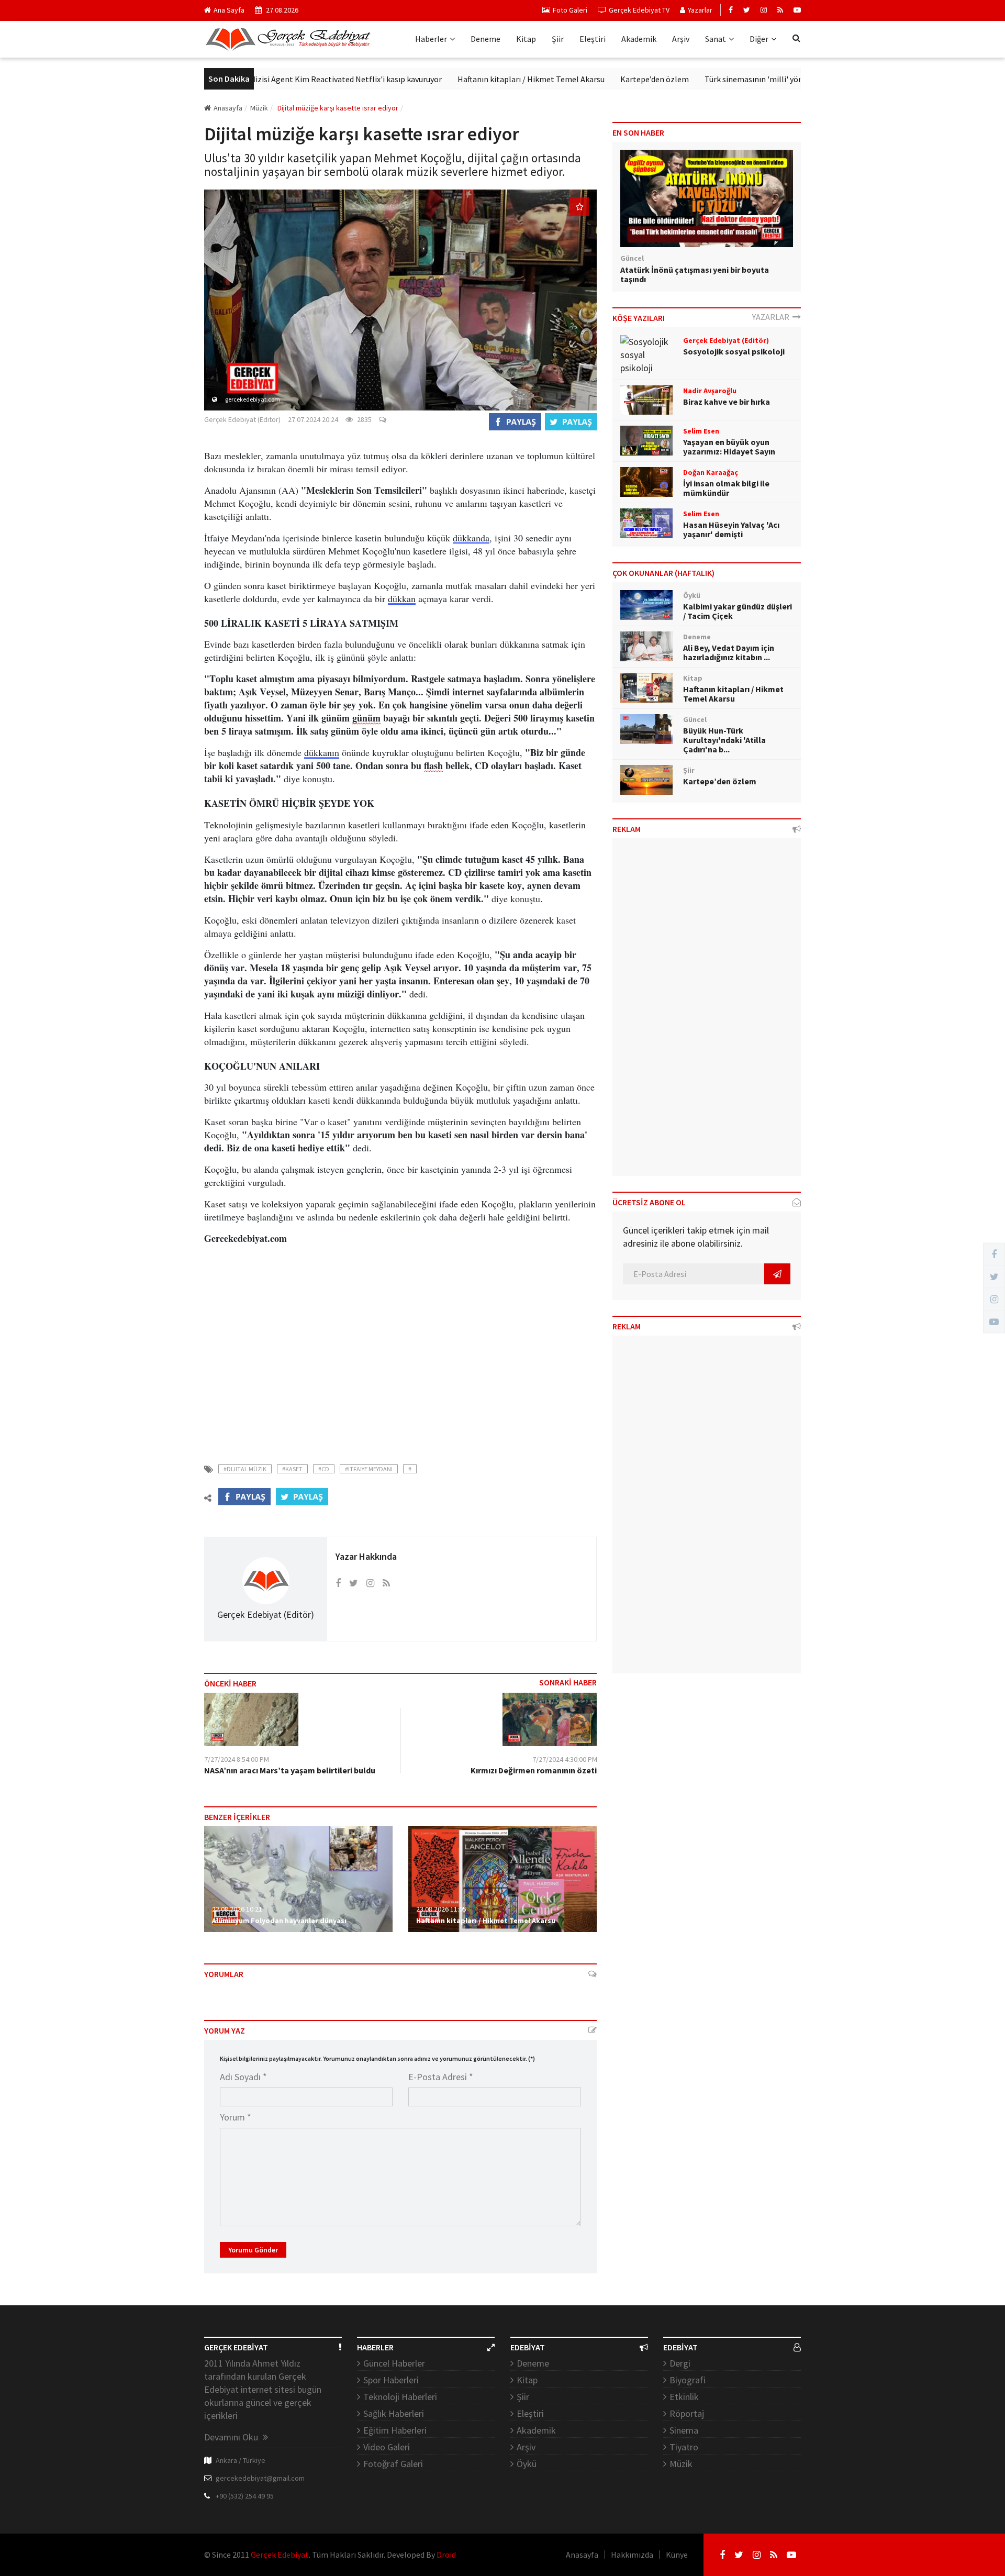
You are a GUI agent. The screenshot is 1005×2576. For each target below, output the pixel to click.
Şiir (558, 39)
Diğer (759, 39)
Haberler (431, 39)
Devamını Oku (232, 2437)
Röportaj (687, 2413)
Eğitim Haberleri (395, 2430)
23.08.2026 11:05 (441, 1909)
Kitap (526, 39)
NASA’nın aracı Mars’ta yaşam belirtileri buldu (290, 1770)
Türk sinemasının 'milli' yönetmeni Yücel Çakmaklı (731, 79)
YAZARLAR (772, 317)
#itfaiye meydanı (369, 1469)
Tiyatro (684, 2447)
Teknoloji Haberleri (400, 2397)
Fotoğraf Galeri (393, 2464)
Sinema (684, 2430)
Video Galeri (387, 2447)
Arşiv (681, 39)
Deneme (485, 39)
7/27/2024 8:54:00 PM (237, 1759)
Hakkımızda (632, 2555)
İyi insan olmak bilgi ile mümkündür (726, 488)
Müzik (681, 2464)
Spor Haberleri (391, 2380)
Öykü (527, 2464)
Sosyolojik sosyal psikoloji (734, 351)
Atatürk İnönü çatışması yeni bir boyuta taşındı (695, 274)
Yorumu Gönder (253, 2250)
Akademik (639, 39)
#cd (324, 1469)
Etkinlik (684, 2397)
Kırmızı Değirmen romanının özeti (534, 1770)
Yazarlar (700, 10)
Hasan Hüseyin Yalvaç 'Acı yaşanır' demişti (731, 529)
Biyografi (688, 2380)
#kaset (292, 1469)
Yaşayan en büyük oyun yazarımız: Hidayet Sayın (729, 447)
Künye (677, 2555)
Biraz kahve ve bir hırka (727, 402)
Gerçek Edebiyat (280, 2555)
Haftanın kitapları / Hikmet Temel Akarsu (468, 79)
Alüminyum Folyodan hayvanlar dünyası (279, 1920)
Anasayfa (228, 108)
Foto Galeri (570, 10)
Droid (446, 2555)
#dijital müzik (245, 1469)
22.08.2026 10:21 (237, 1909)
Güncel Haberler (394, 2363)
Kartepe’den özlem (592, 79)
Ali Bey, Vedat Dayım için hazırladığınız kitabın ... (729, 652)
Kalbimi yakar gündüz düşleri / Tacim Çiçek (738, 611)
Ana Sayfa (229, 10)
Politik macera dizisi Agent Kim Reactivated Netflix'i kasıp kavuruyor (256, 79)
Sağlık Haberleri (394, 2413)
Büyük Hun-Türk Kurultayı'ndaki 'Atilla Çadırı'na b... (724, 740)
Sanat (716, 39)
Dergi (680, 2363)
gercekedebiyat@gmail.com (260, 2478)
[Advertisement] (400, 1359)
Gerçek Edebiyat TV (639, 10)
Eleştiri (593, 39)
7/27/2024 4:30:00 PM (565, 1759)
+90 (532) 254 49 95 (245, 2496)
